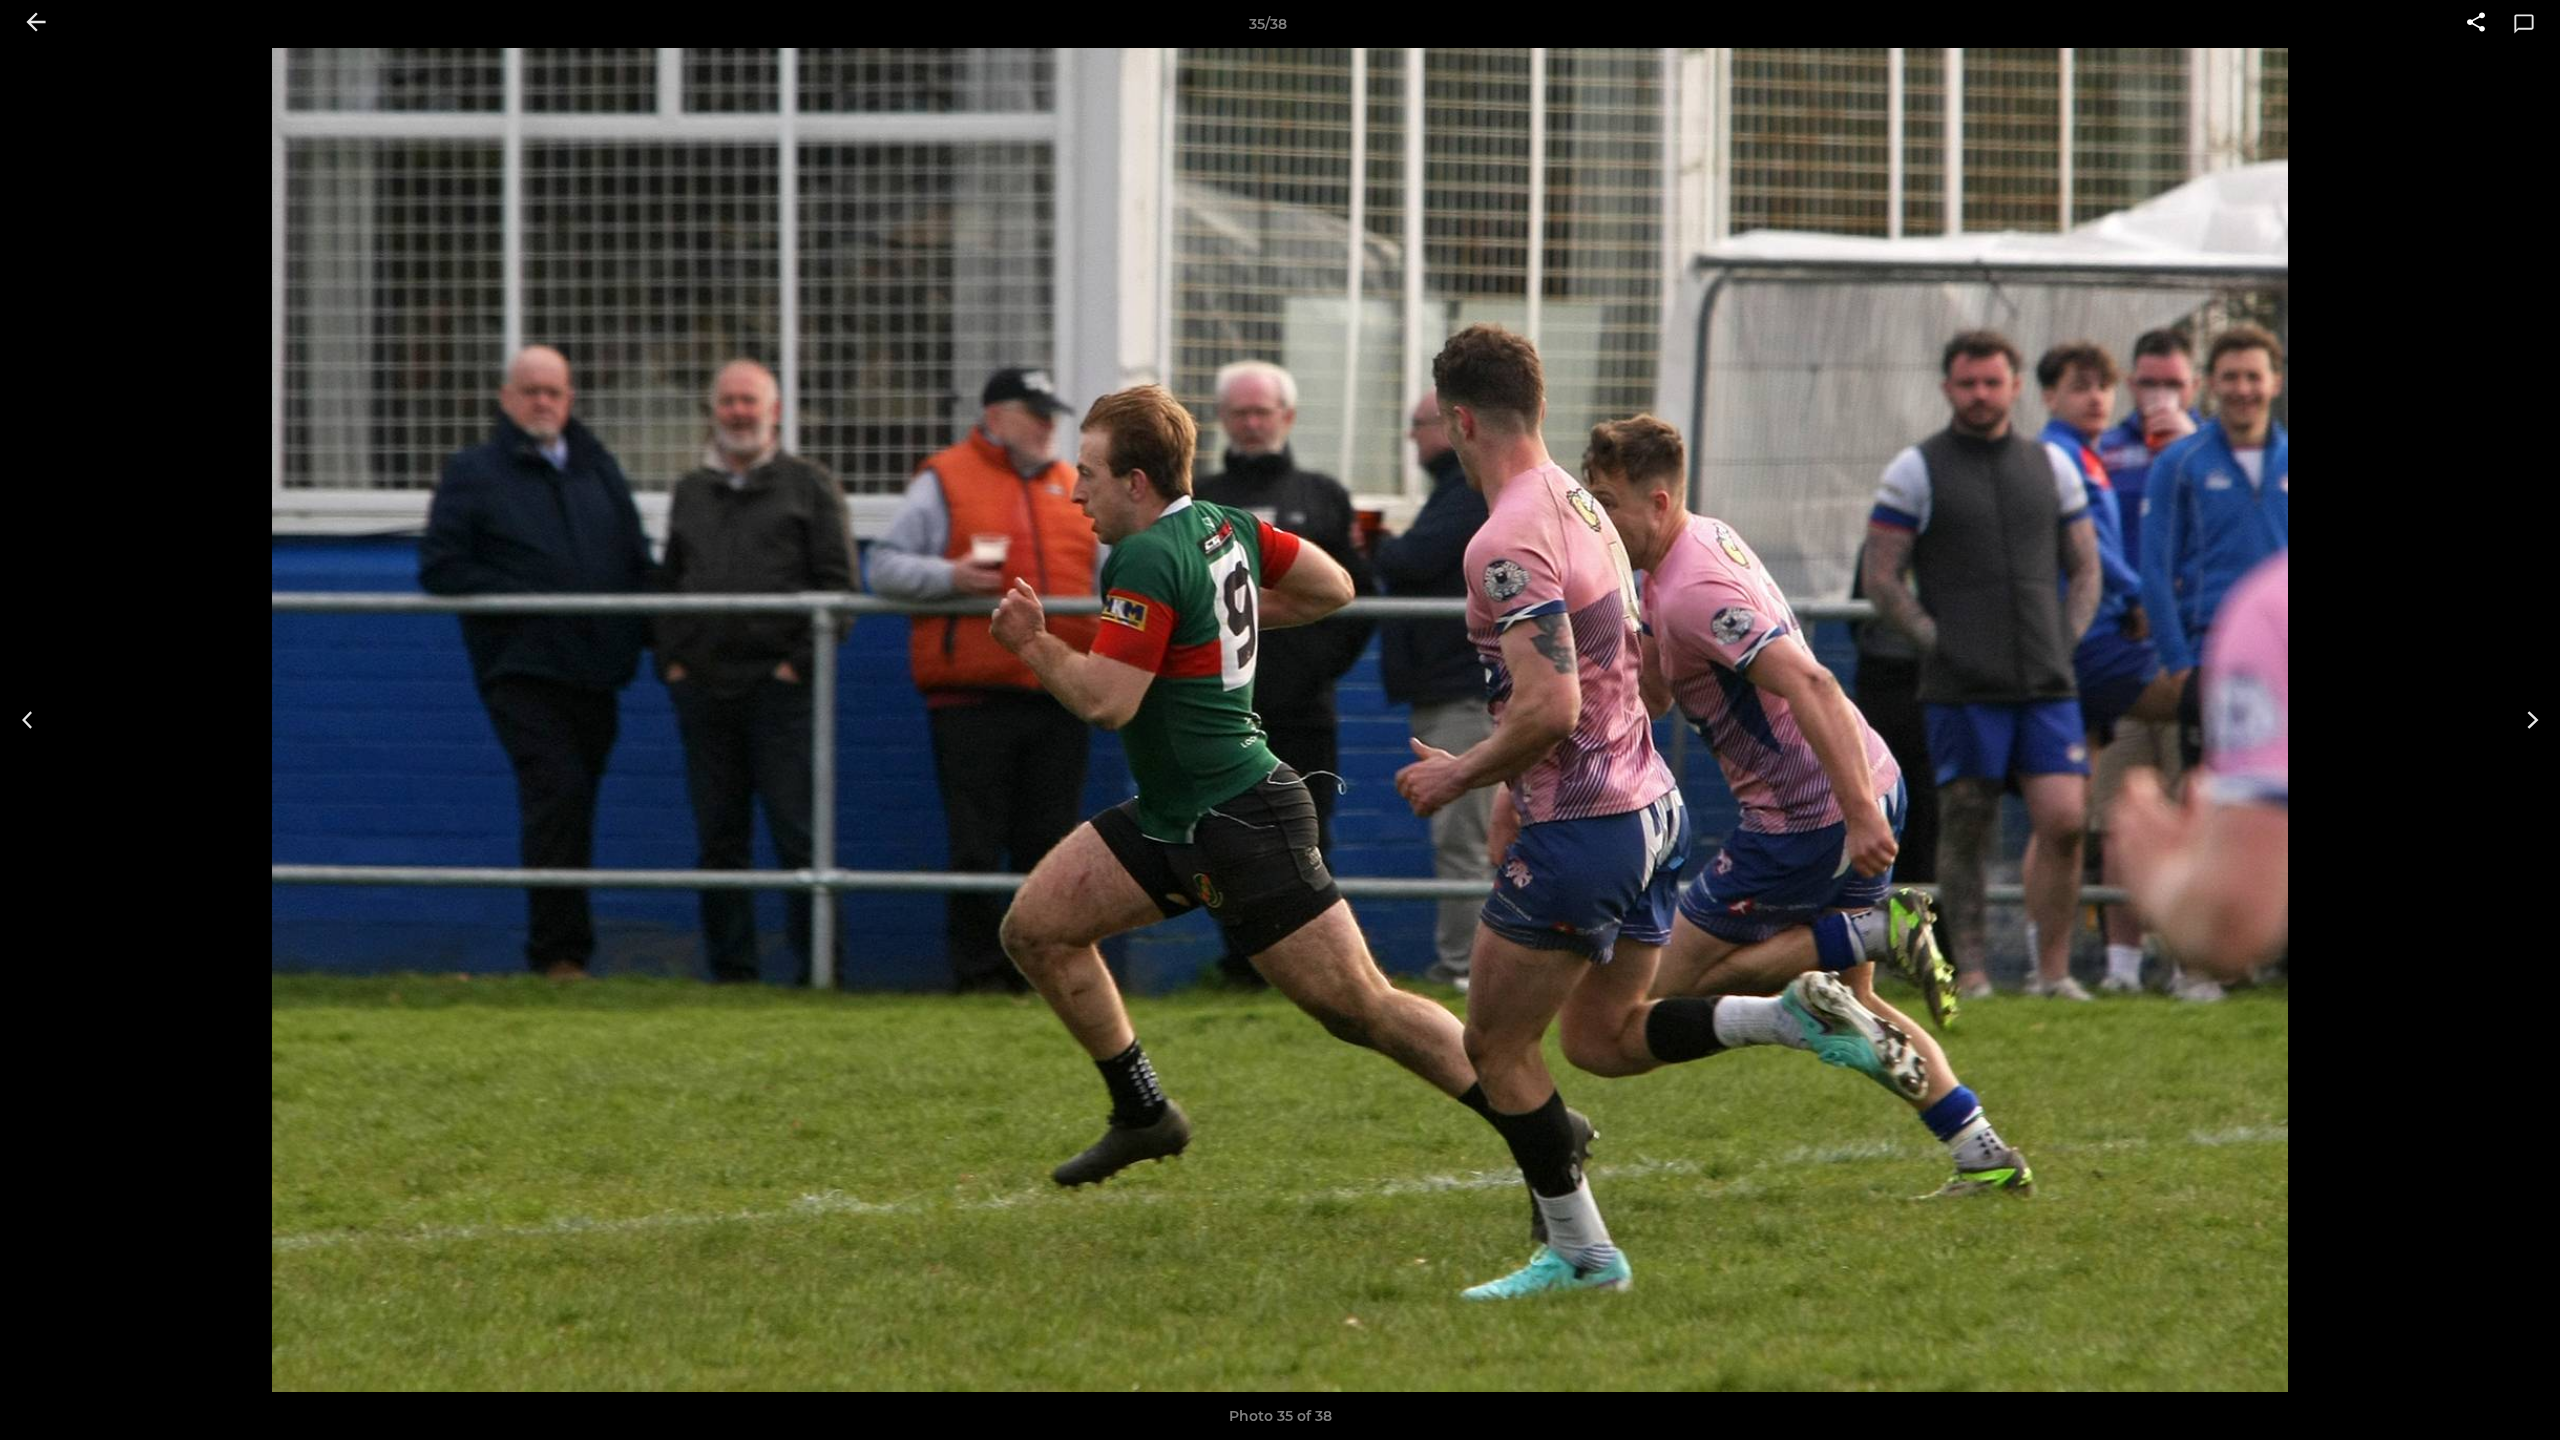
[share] (2476, 24)
